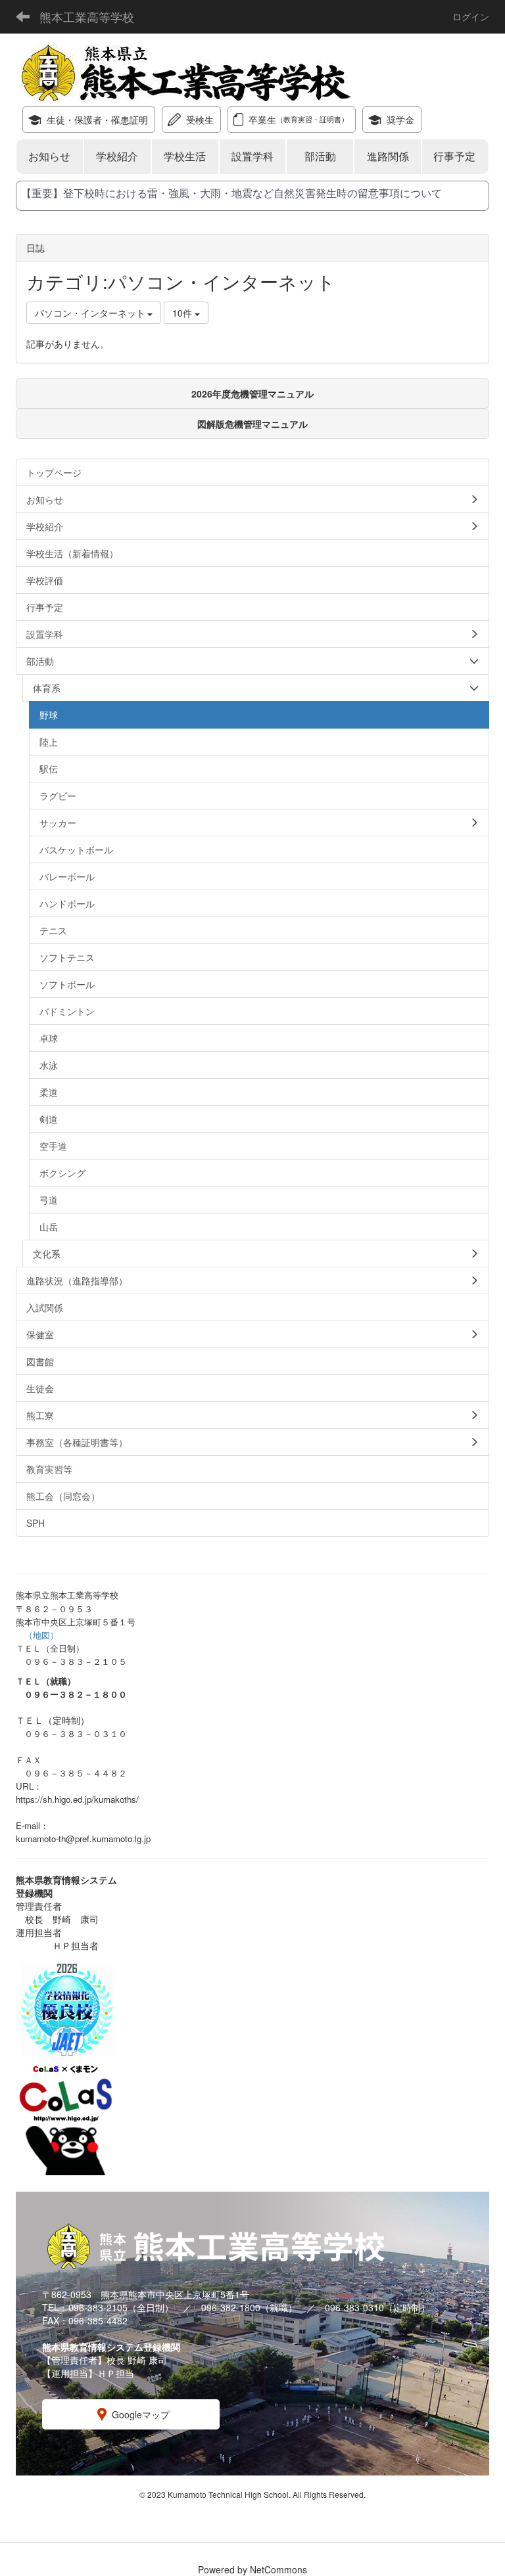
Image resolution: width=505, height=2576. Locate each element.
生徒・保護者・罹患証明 (97, 120)
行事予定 (456, 156)
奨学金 (400, 120)
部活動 (320, 156)
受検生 (200, 120)
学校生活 (185, 156)
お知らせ (49, 156)
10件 (183, 313)
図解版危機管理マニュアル (252, 424)
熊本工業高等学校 (87, 16)
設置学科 (252, 156)
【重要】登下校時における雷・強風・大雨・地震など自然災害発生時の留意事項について (231, 193)
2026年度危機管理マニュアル (252, 394)
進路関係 (388, 156)
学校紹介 (117, 156)
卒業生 (299, 120)
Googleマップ (141, 2414)
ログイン (471, 16)
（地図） (41, 1635)
